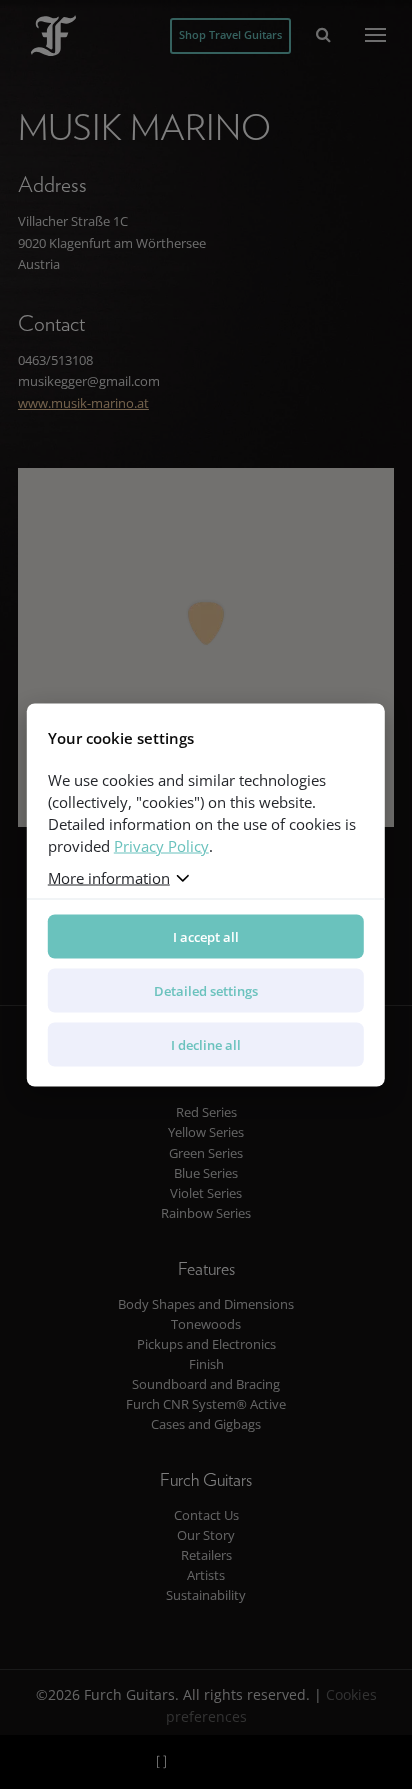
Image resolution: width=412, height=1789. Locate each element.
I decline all (206, 1044)
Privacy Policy (161, 845)
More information (109, 877)
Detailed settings (206, 990)
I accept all (206, 936)
